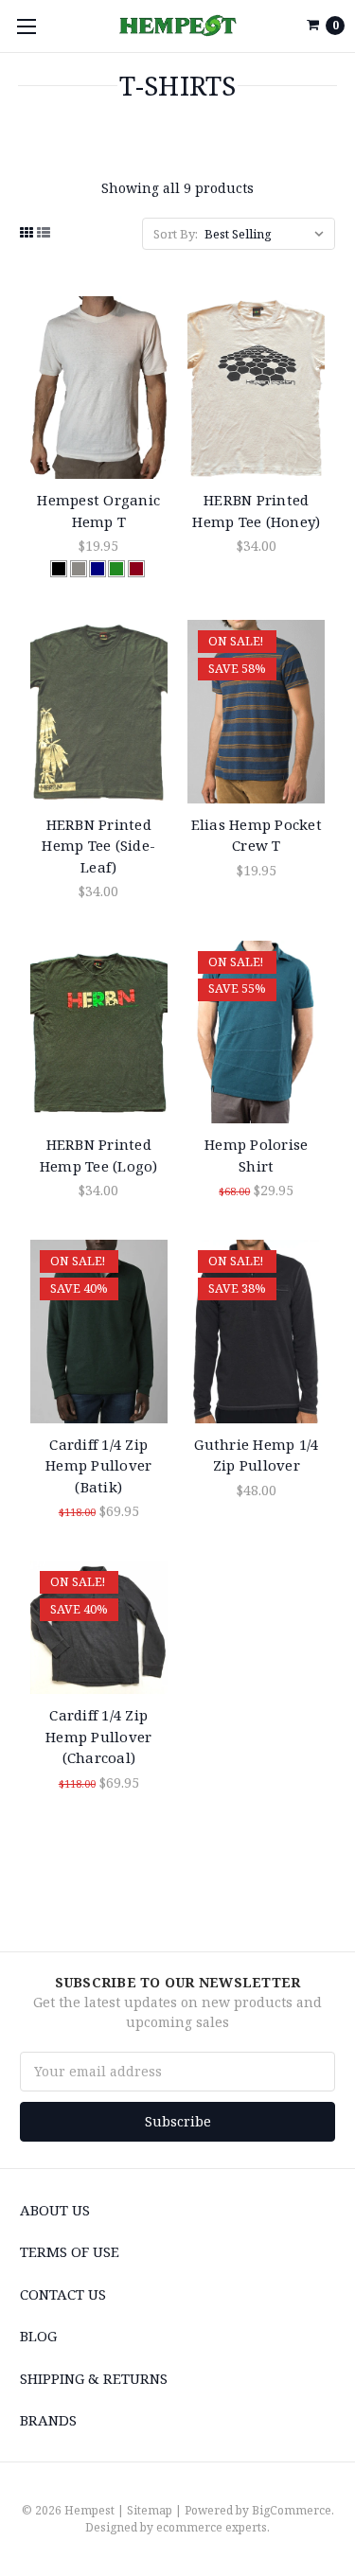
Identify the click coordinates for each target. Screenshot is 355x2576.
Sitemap (150, 2510)
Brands (48, 2420)
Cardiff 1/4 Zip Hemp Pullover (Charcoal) (98, 1736)
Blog (38, 2336)
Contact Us (63, 2294)
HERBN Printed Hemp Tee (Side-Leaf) (98, 846)
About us (55, 2210)
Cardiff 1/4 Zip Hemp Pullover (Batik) (98, 1465)
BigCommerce (292, 2510)
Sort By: (176, 234)
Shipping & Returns (94, 2378)
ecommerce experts (212, 2527)
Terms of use (70, 2251)
